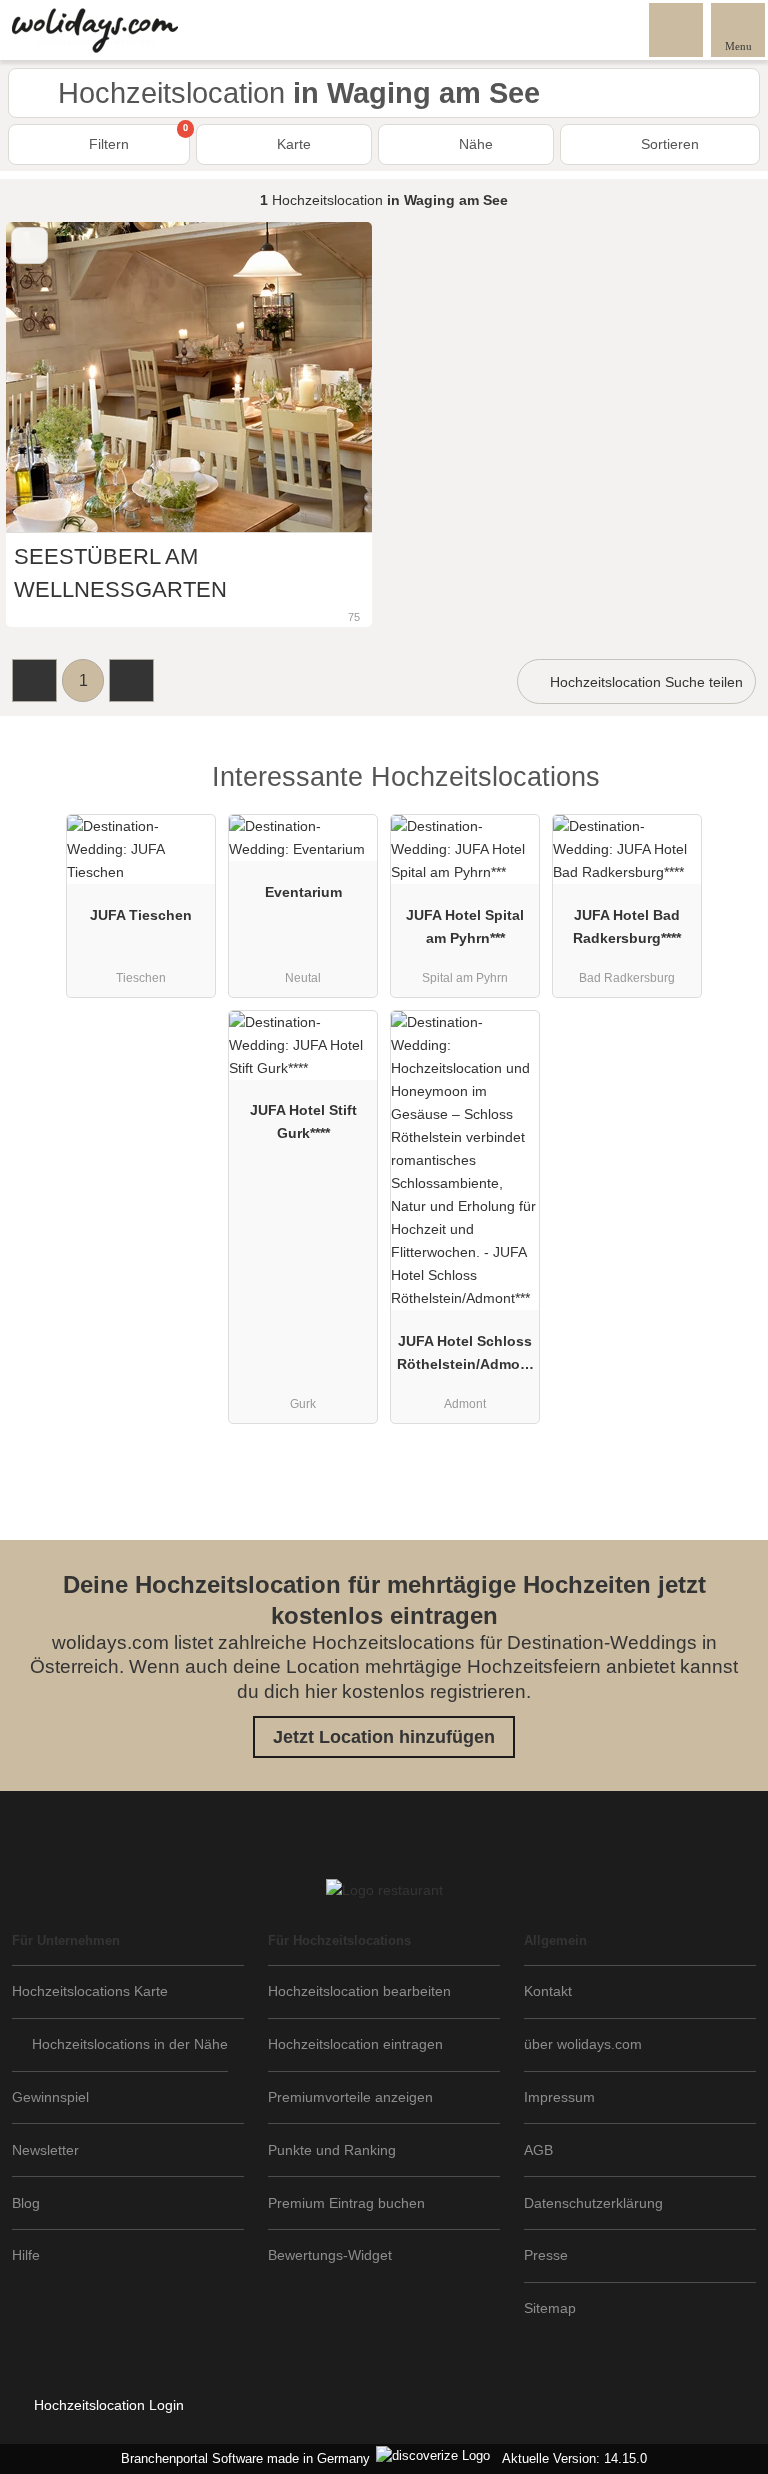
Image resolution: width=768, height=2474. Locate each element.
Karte (292, 144)
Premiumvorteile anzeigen (350, 2097)
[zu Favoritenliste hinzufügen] (29, 245)
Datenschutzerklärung (593, 2203)
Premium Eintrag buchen (346, 2203)
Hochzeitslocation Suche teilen (644, 682)
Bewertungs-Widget (330, 2255)
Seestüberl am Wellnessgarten (120, 572)
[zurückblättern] (56, 377)
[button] (34, 680)
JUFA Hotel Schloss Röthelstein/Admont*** (465, 1357)
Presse (546, 2255)
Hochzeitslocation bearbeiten (359, 1991)
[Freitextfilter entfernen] (677, 29)
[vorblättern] (322, 377)
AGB (538, 2150)
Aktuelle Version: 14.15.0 (574, 2458)
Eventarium (303, 892)
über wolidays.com (583, 2044)
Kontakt (548, 1991)
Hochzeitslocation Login (107, 2405)
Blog (26, 2203)
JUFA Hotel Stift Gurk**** (303, 1121)
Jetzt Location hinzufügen (384, 1737)
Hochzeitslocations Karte (90, 1991)
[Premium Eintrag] (727, 793)
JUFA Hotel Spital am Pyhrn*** (465, 926)
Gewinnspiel (50, 2097)
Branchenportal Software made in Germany (241, 2458)
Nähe (474, 144)
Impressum (559, 2097)
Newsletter (45, 2150)
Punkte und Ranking (332, 2150)
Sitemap (550, 2308)
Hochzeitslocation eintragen (355, 2044)
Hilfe (26, 2255)
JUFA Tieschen (141, 915)
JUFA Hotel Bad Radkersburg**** (627, 926)
